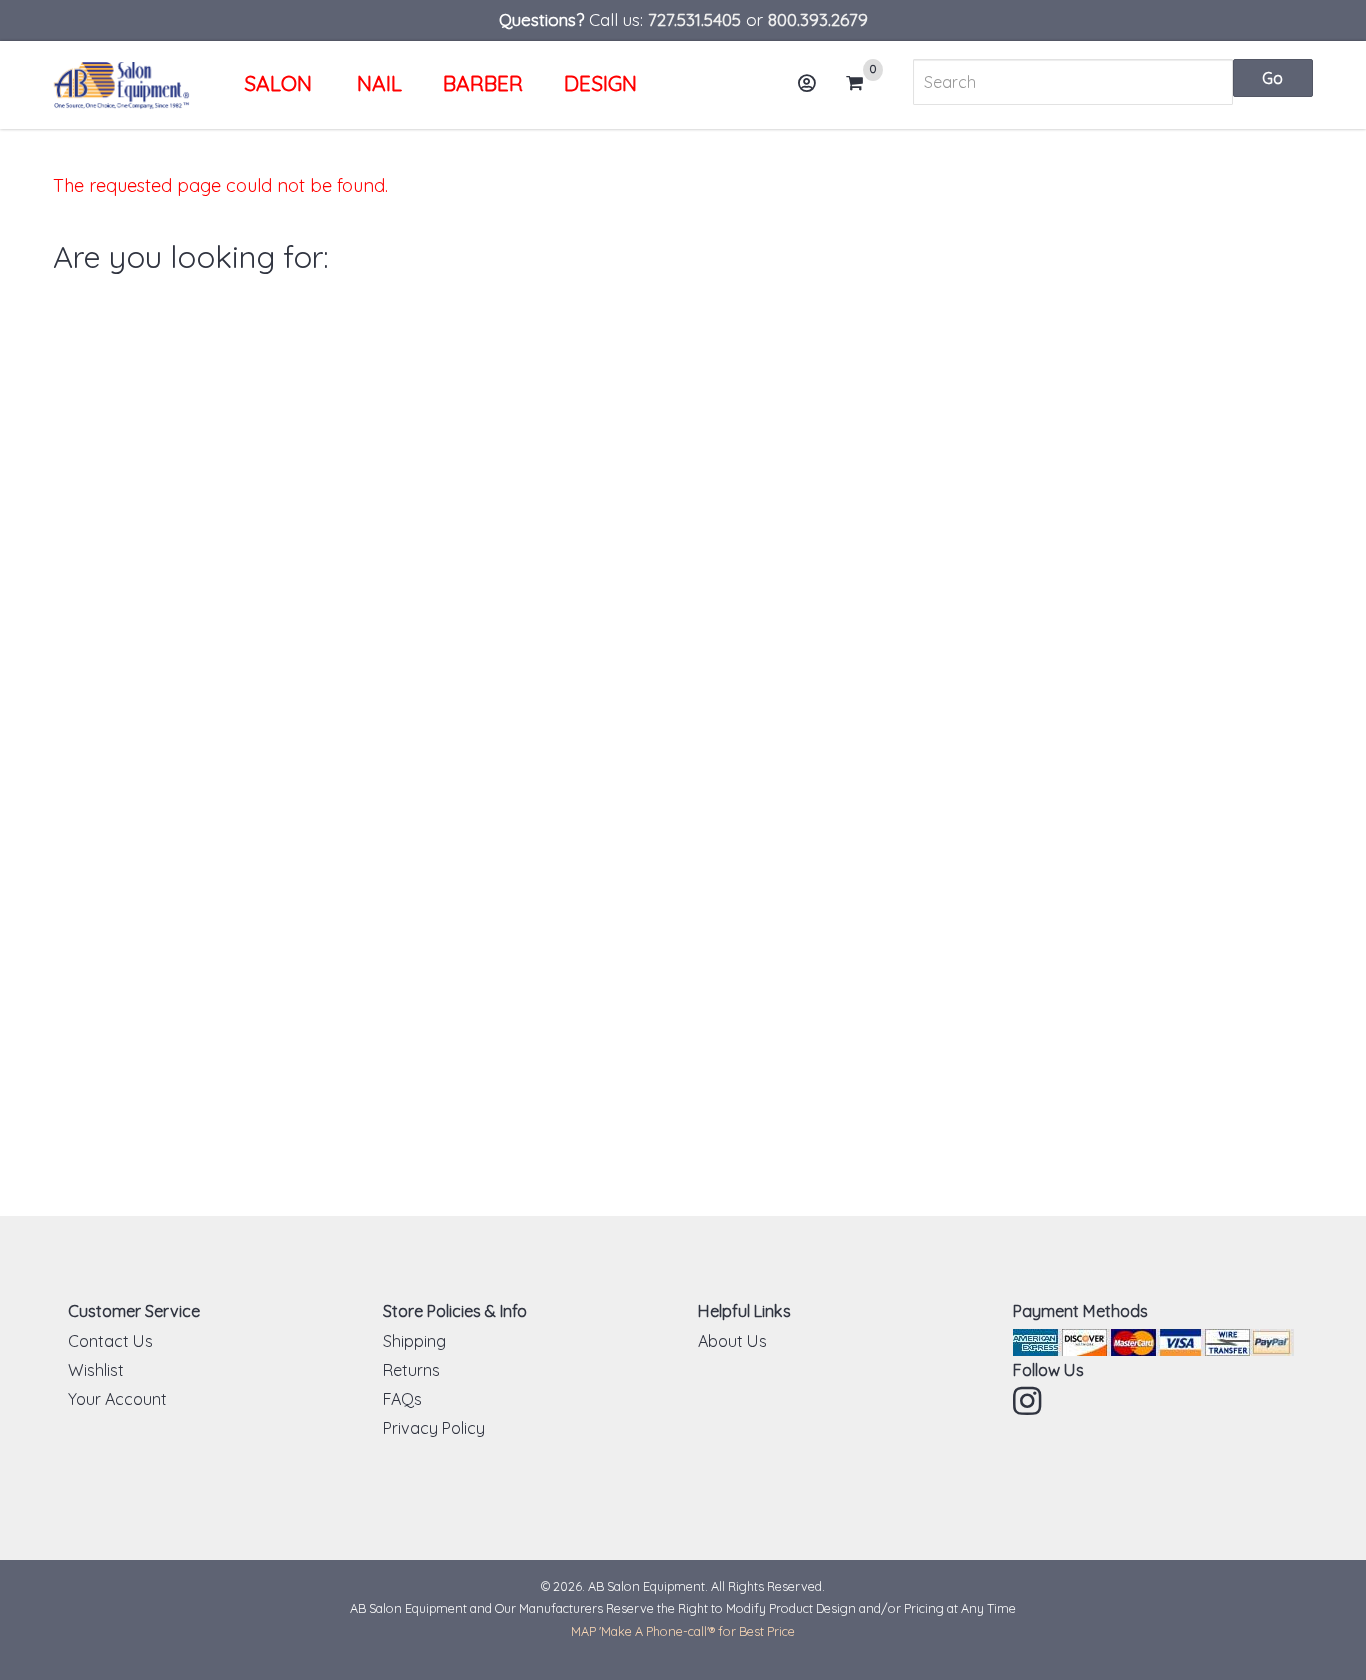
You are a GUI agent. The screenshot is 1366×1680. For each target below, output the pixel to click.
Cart (861, 84)
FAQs (402, 1399)
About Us (732, 1341)
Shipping (414, 1341)
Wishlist (96, 1370)
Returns (411, 1370)
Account (808, 83)
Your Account (117, 1399)
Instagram (1029, 1401)
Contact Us (110, 1341)
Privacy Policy (434, 1428)
